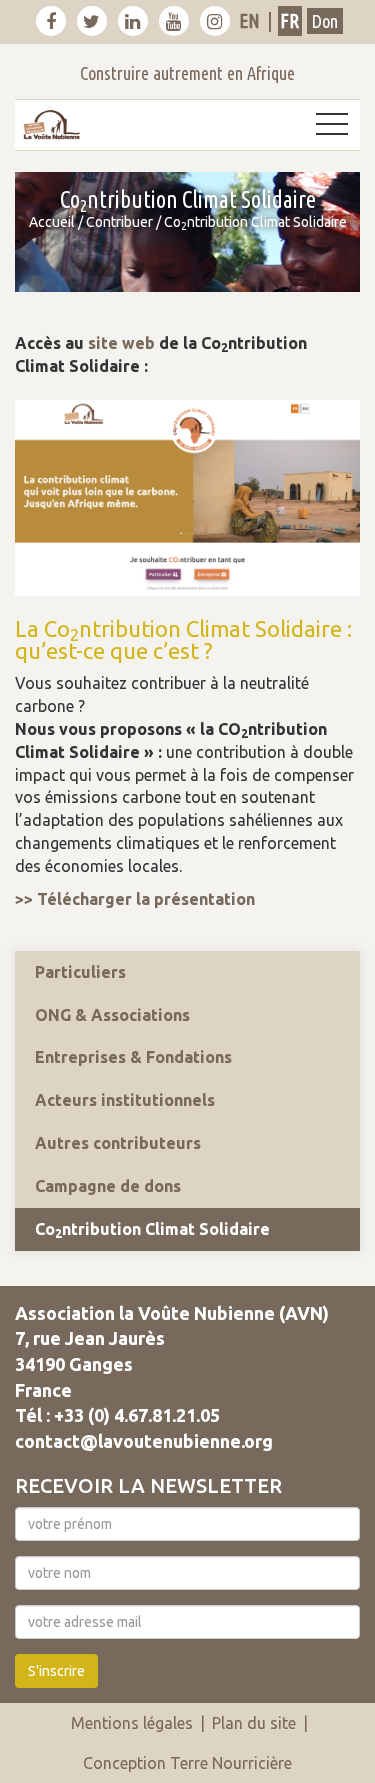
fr (289, 20)
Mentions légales (132, 1723)
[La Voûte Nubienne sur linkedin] (133, 21)
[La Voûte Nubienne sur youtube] (174, 21)
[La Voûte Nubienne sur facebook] (51, 21)
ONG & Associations (112, 1015)
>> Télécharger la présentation (135, 899)
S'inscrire (56, 1671)
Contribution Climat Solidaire (152, 1230)
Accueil (52, 222)
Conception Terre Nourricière (187, 1763)
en (249, 20)
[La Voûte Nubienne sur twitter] (92, 21)
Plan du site (254, 1723)
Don (325, 21)
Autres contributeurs (118, 1143)
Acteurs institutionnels (125, 1100)
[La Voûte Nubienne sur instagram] (215, 21)
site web (121, 343)
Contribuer (119, 222)
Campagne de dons (108, 1186)
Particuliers (80, 972)
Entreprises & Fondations (133, 1057)
